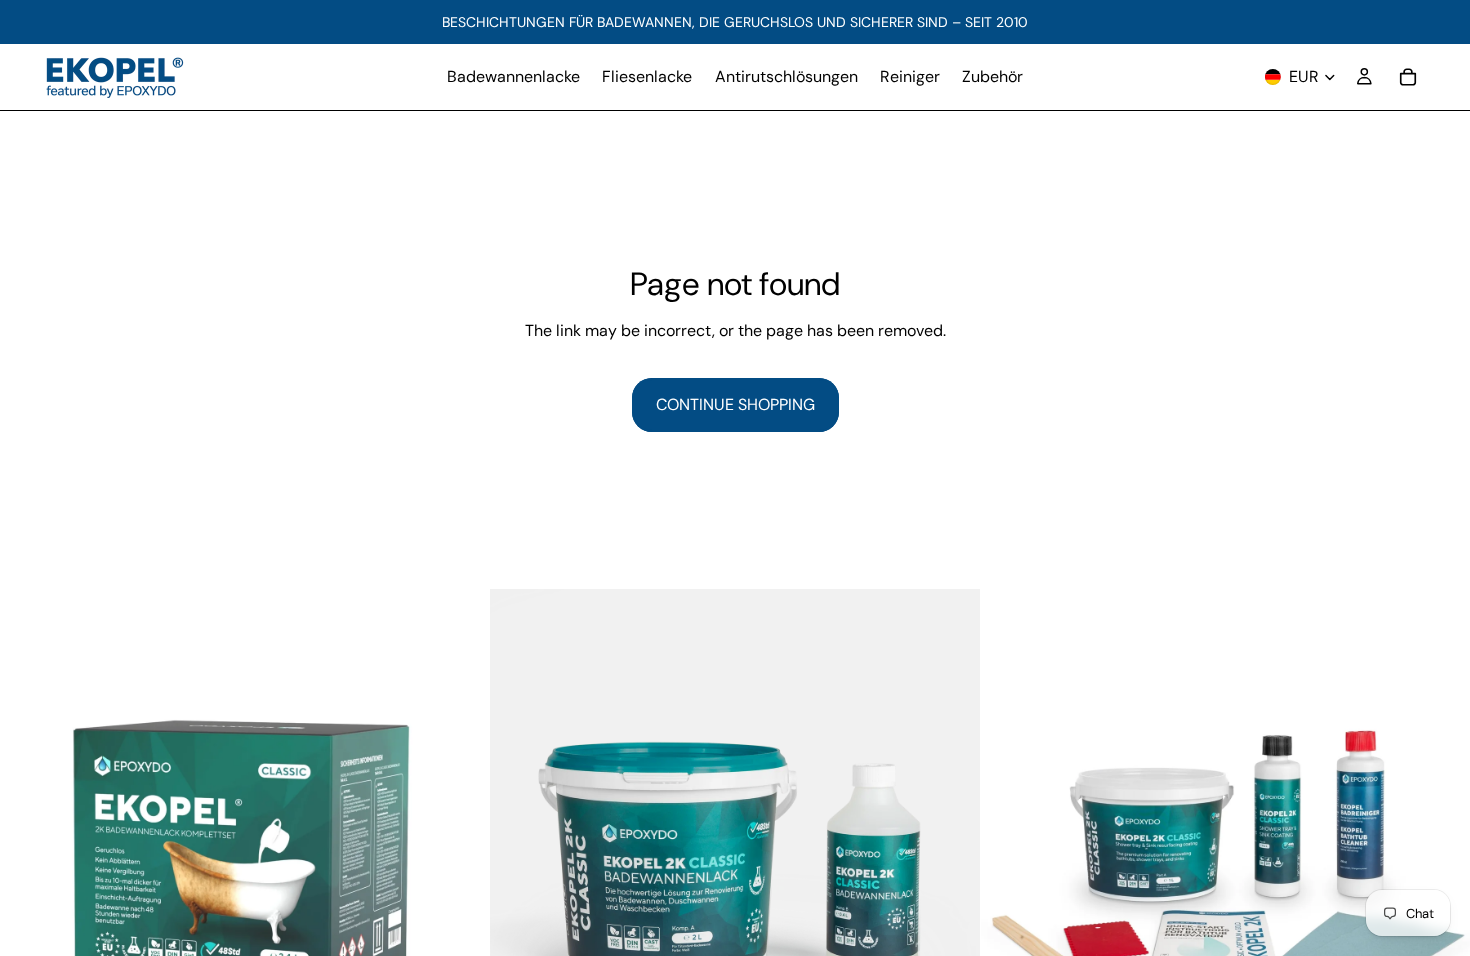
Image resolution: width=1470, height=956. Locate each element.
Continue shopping (735, 404)
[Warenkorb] (1408, 77)
